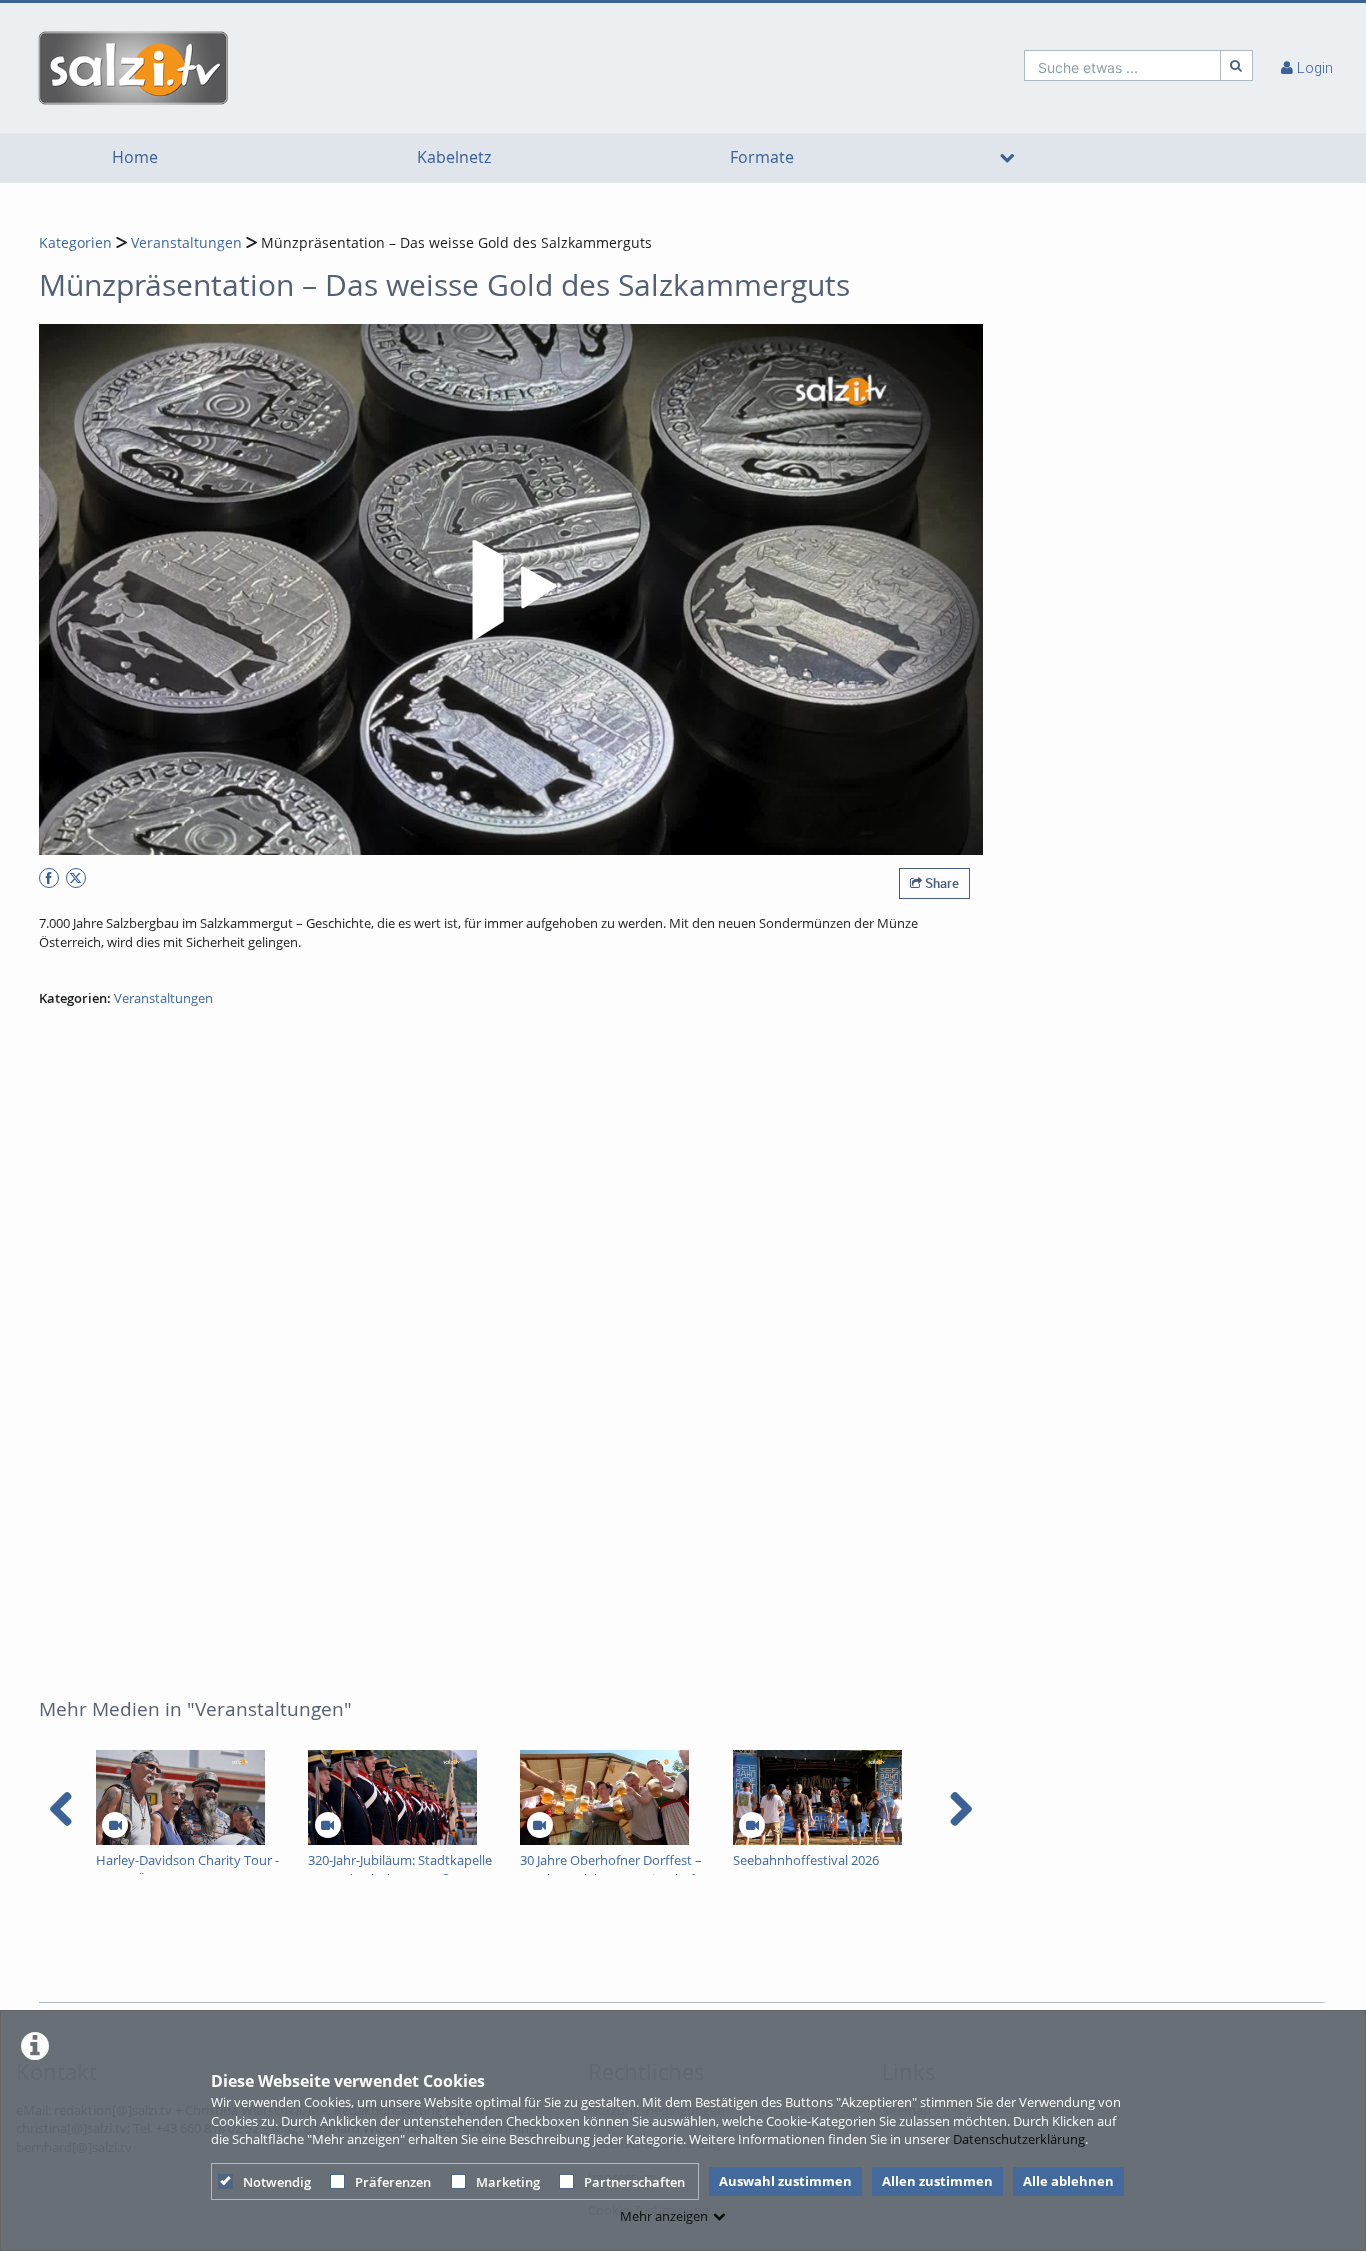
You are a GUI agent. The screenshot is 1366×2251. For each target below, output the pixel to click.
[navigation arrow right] (960, 1809)
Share (940, 883)
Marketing (508, 2182)
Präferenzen (393, 2182)
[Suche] (1237, 65)
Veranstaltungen (186, 242)
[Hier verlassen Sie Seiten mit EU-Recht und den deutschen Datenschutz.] (49, 878)
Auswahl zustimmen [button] (785, 2181)
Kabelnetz (454, 157)
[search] (1122, 65)
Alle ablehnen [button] (1068, 2181)
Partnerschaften (634, 2182)
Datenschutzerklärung (1019, 2139)
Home (135, 157)
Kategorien (75, 242)
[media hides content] (1007, 158)
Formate (762, 157)
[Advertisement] (677, 1946)
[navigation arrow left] (61, 1809)
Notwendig (277, 2182)
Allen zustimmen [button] (937, 2181)
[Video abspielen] (511, 590)
